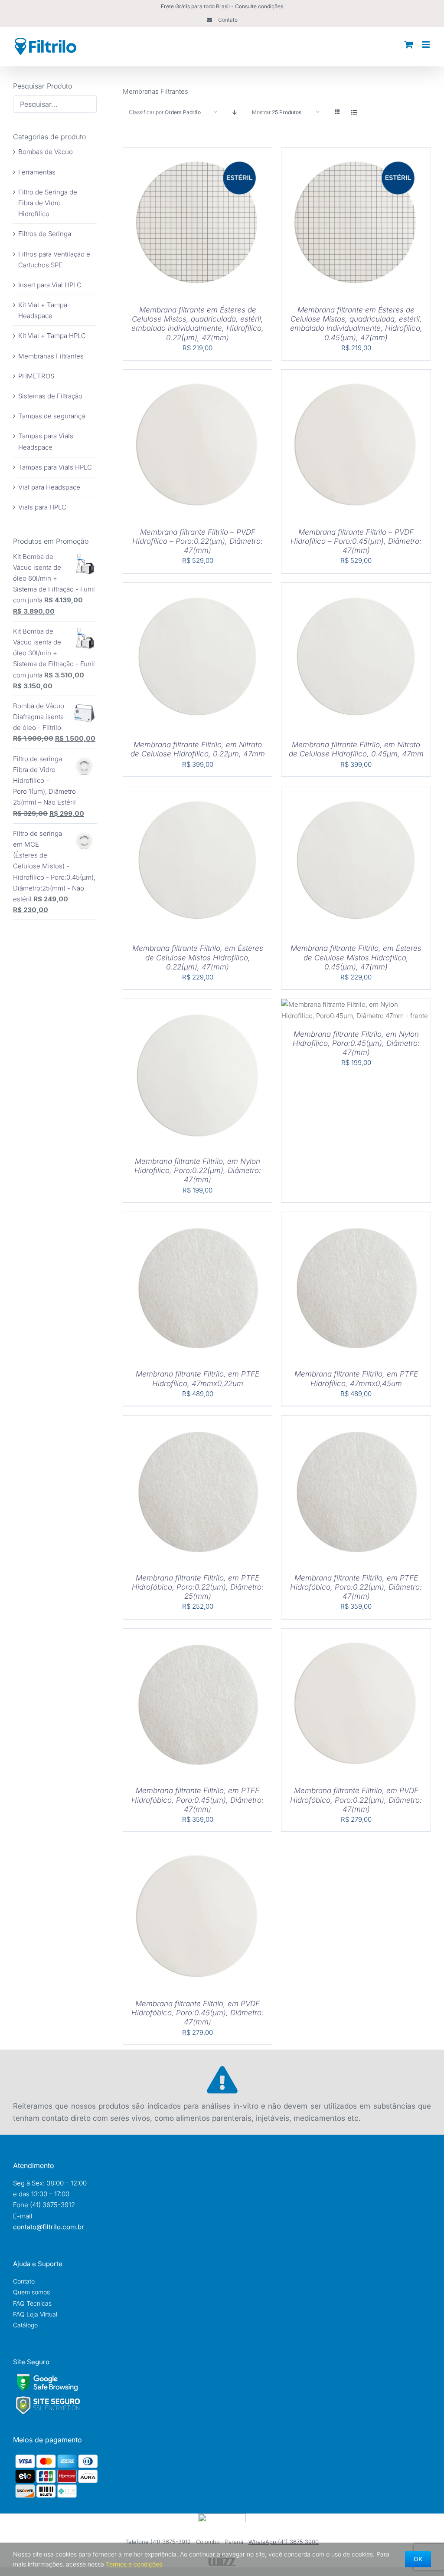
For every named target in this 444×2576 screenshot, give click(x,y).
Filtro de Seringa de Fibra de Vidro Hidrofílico (48, 203)
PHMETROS (36, 376)
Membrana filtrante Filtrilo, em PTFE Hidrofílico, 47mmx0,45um (356, 1378)
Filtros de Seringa (45, 234)
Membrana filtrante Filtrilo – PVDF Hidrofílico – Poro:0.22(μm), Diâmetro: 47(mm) (198, 541)
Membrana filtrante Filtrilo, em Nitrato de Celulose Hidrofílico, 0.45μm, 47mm (356, 749)
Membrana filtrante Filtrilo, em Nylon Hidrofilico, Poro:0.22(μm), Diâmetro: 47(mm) (198, 1171)
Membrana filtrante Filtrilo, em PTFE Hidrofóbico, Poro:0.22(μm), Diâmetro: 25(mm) (198, 1587)
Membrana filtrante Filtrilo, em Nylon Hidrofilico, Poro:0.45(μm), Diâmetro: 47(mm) (356, 1043)
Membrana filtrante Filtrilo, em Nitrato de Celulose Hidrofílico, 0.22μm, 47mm (198, 749)
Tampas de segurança (52, 416)
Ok (418, 2559)
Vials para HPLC (42, 507)
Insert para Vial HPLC (50, 285)
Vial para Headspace (49, 487)
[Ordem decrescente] (235, 112)
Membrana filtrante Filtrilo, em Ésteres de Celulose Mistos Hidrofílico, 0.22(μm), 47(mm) (198, 958)
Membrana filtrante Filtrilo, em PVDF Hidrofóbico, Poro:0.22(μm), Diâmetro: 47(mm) (356, 1800)
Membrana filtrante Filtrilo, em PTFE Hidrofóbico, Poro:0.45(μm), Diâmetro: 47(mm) (198, 1800)
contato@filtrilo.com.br (49, 2227)
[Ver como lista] (354, 112)
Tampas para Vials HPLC (55, 467)
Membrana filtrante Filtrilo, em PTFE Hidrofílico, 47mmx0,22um (198, 1378)
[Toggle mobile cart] (409, 44)
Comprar (170, 223)
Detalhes (225, 223)
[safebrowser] (47, 2377)
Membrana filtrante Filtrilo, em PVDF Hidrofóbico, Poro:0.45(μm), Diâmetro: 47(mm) (198, 2013)
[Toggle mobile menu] (426, 44)
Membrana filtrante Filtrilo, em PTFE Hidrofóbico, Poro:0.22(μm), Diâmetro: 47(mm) (356, 1587)
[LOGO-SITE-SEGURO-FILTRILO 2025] (48, 2399)
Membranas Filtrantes (51, 356)
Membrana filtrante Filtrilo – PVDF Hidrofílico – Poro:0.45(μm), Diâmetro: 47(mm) (356, 541)
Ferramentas (37, 172)
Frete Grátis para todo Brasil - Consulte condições (222, 6)
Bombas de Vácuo (46, 152)
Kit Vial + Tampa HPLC (52, 336)
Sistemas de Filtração (50, 396)
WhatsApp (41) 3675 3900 (284, 2542)
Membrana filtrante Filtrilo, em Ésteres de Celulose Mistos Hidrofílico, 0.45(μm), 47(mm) (356, 958)
